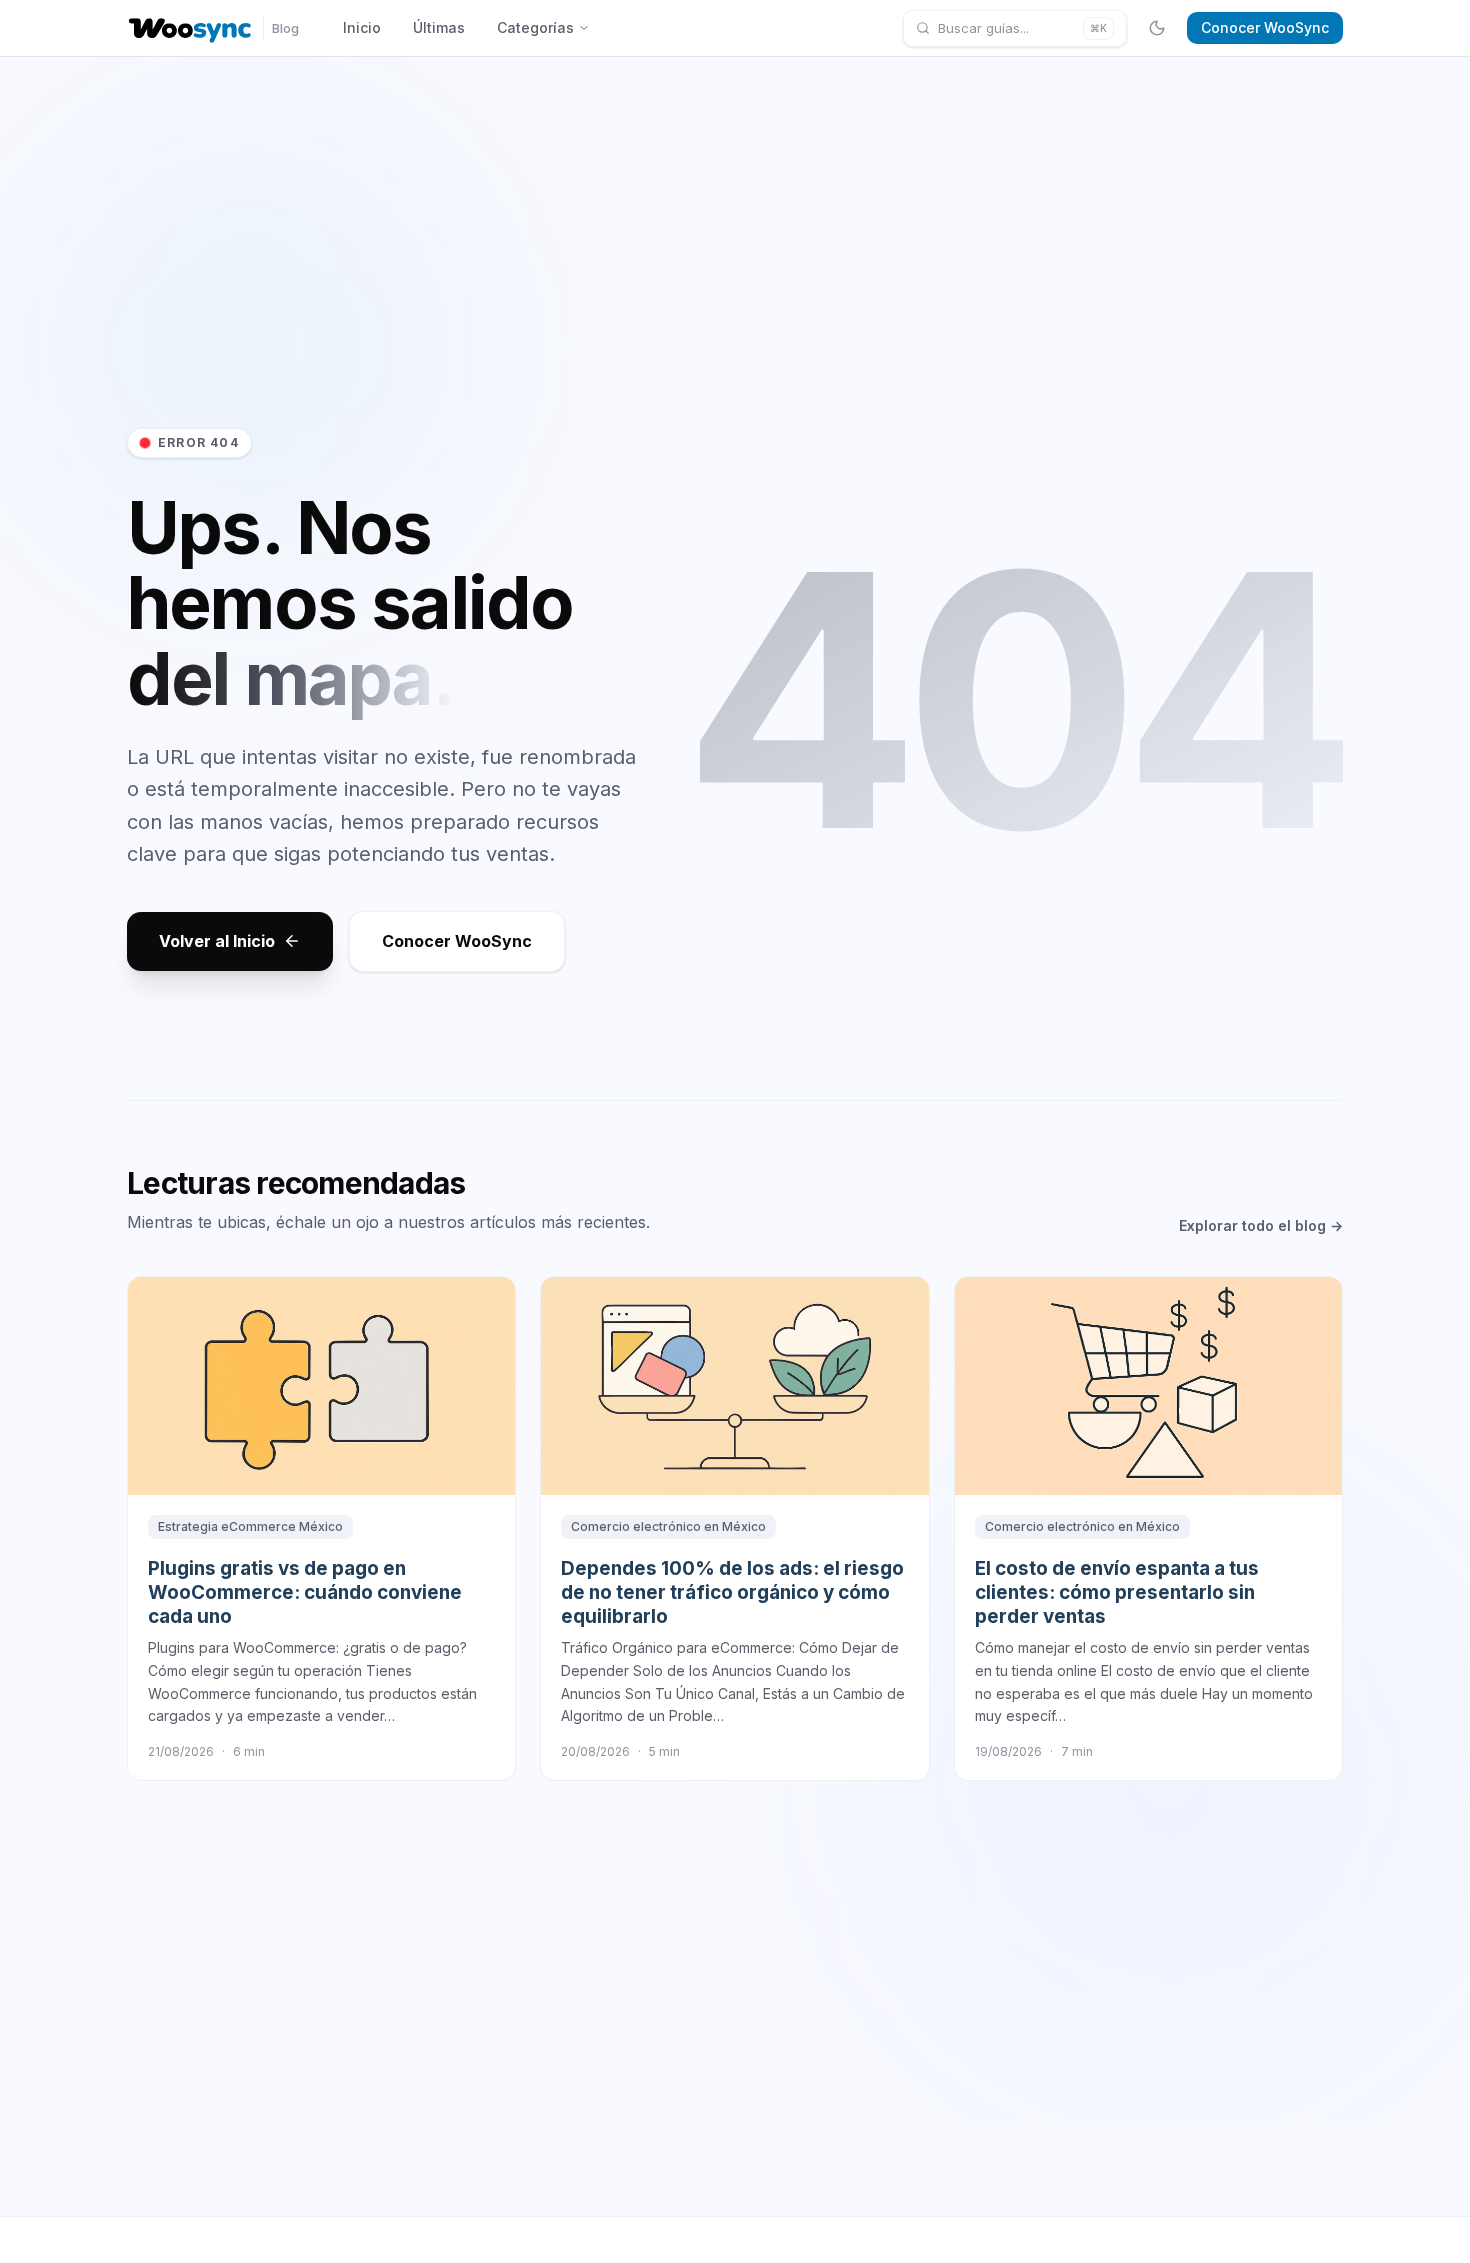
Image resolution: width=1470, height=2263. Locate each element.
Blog (285, 28)
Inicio (362, 27)
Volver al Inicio (217, 941)
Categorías (535, 27)
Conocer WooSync (1265, 27)
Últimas (439, 27)
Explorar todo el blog (1261, 1225)
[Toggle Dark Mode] (1157, 28)
